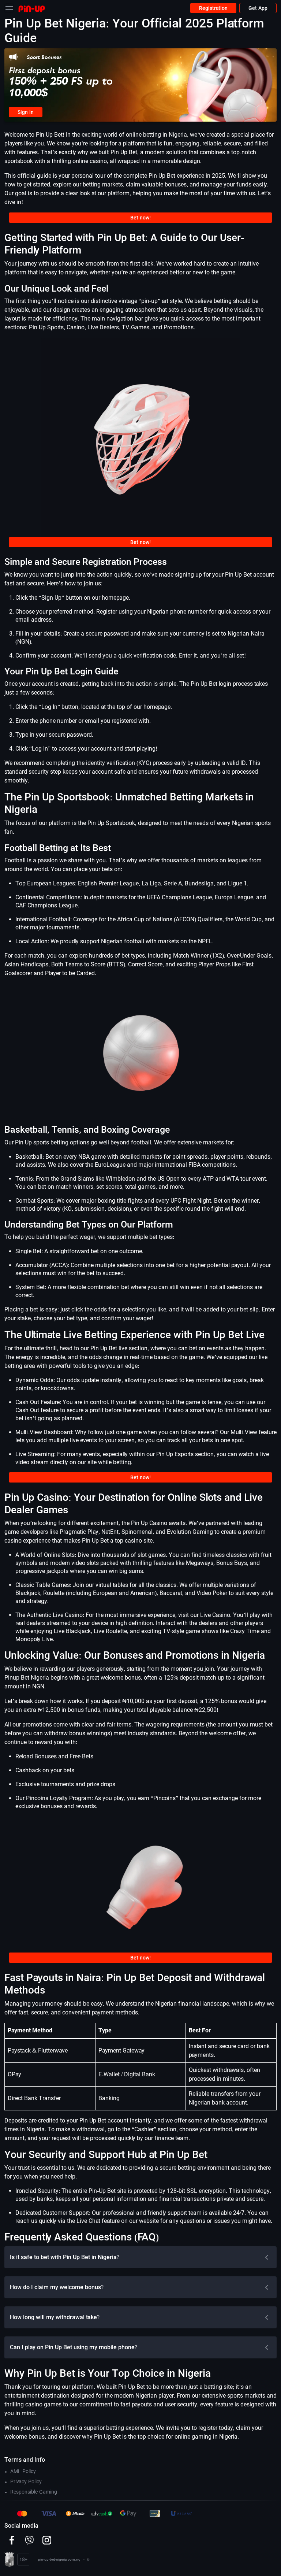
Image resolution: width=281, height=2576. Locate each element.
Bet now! (141, 218)
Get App (258, 8)
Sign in (26, 112)
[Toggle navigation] (9, 8)
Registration (213, 8)
